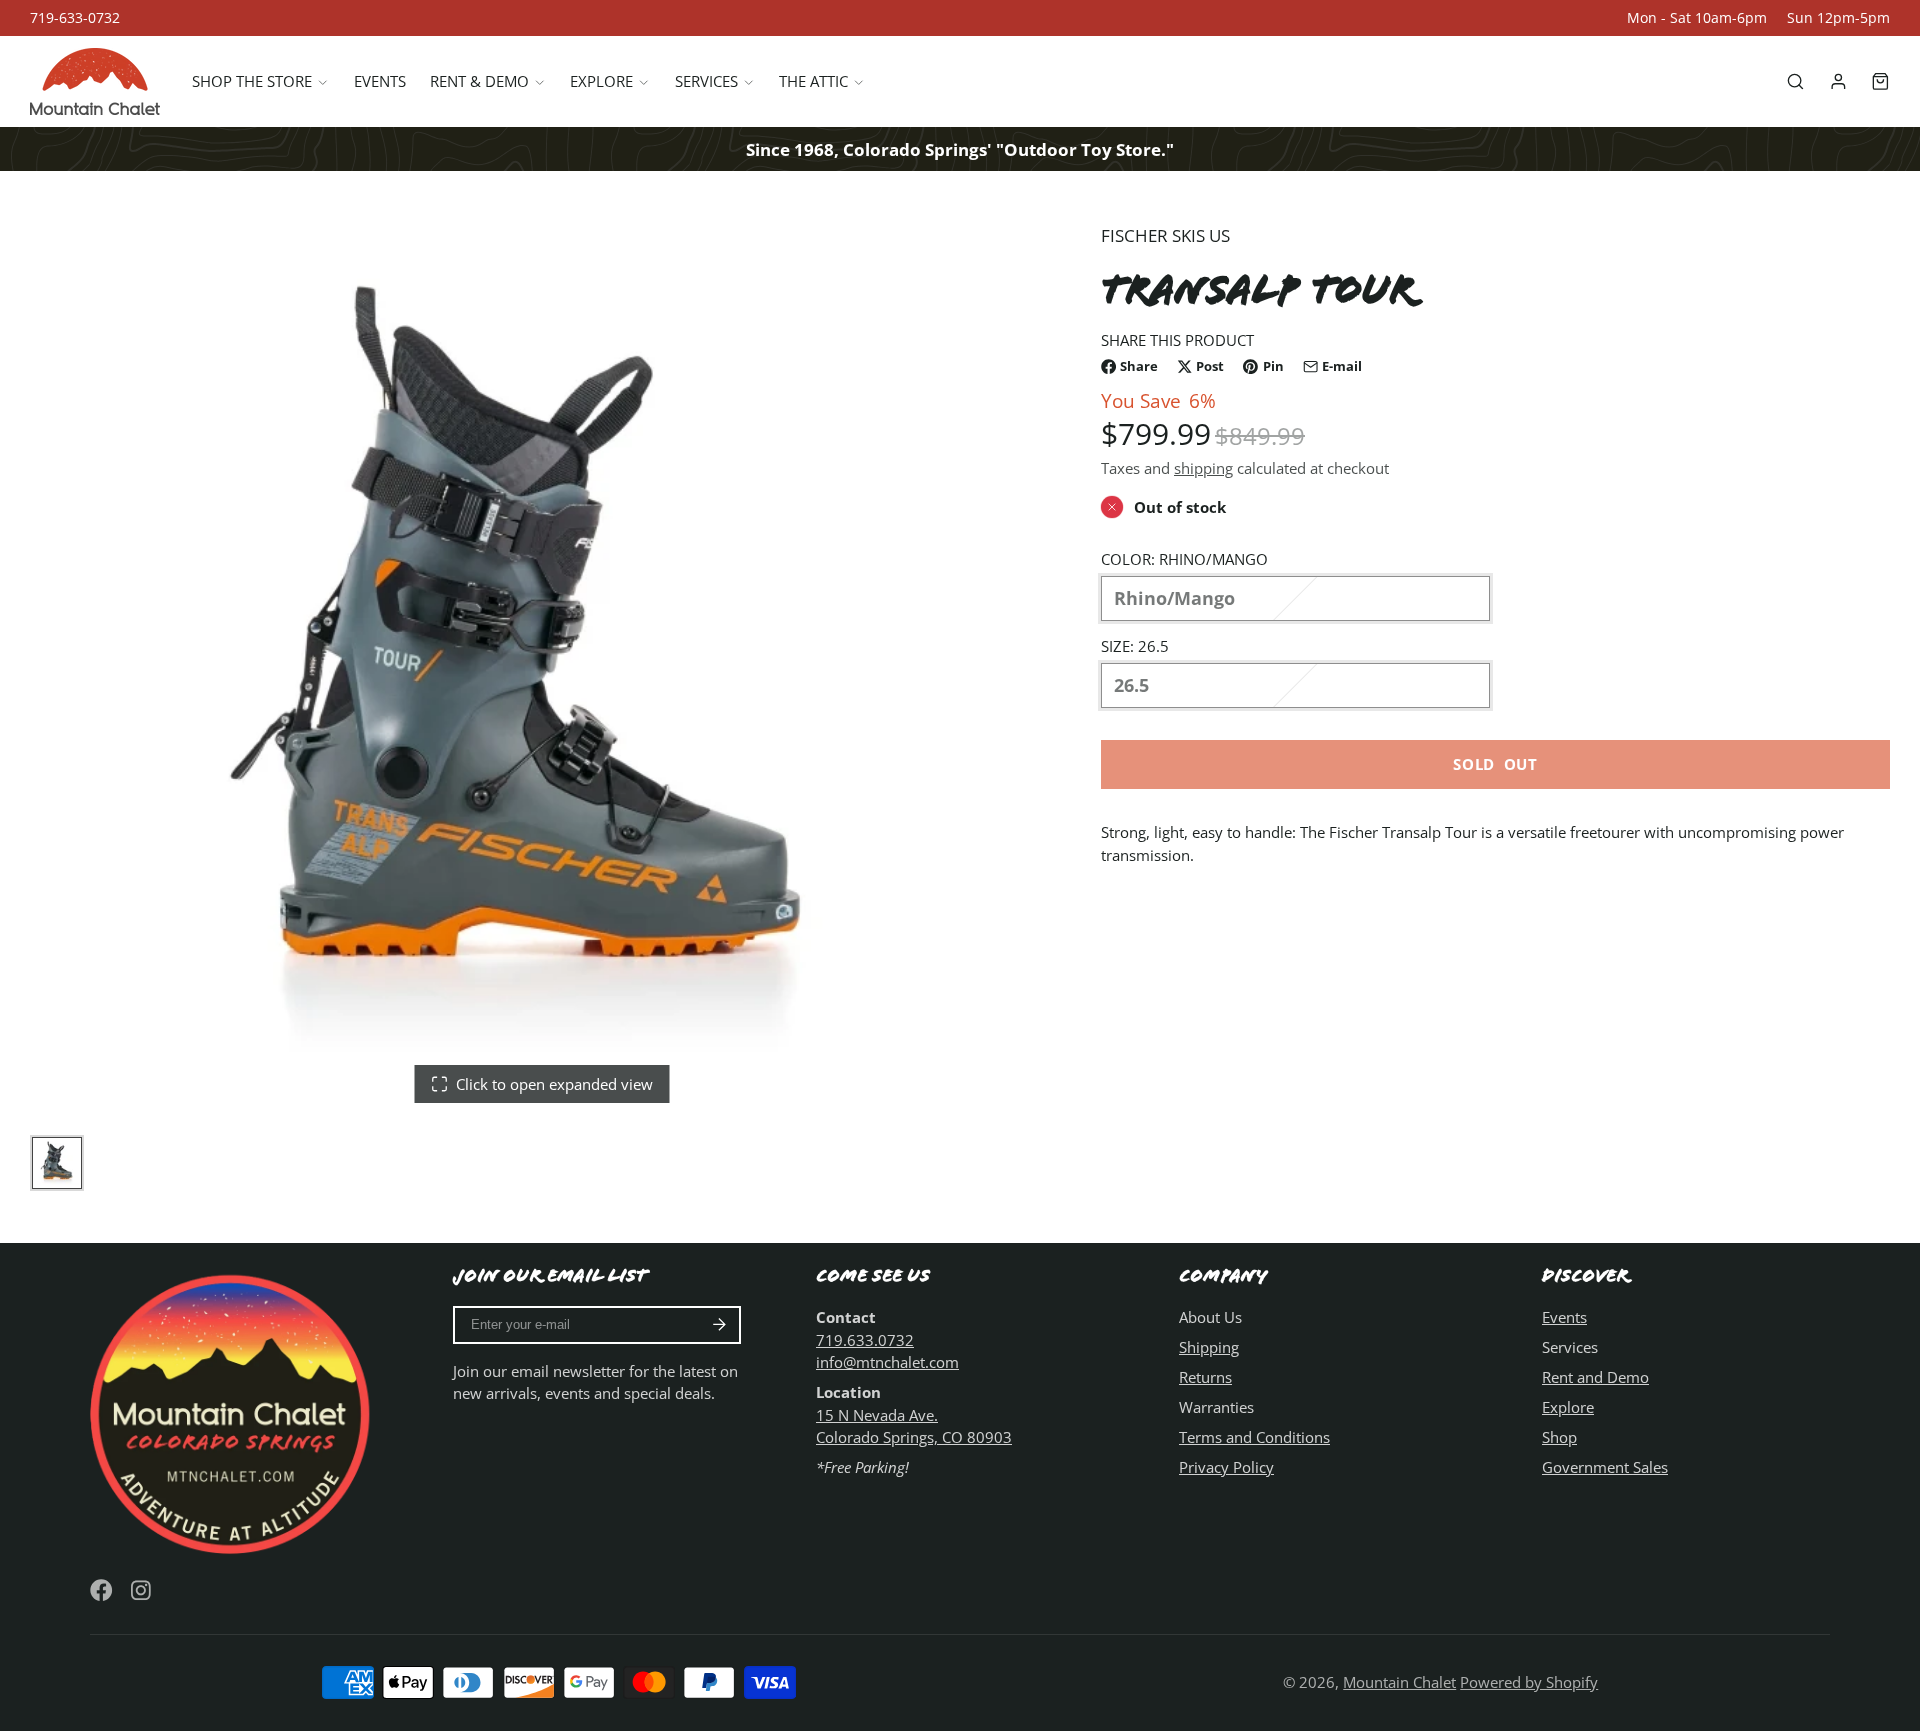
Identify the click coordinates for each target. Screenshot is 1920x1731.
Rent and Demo (1595, 1377)
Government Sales (1605, 1467)
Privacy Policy (1226, 1467)
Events (380, 82)
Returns (1205, 1377)
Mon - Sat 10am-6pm (1697, 18)
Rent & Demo (479, 82)
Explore (601, 82)
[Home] (95, 81)
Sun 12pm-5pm (1838, 18)
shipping (1203, 468)
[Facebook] (101, 1590)
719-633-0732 (75, 18)
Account (1838, 81)
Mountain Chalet (1399, 1682)
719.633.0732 (865, 1340)
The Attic (813, 82)
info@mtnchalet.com (887, 1362)
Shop (1559, 1437)
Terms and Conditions (1254, 1437)
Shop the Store (252, 82)
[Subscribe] (719, 1325)
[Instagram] (142, 1590)
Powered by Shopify (1529, 1682)
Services (706, 82)
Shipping (1209, 1347)
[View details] (234, 1411)
